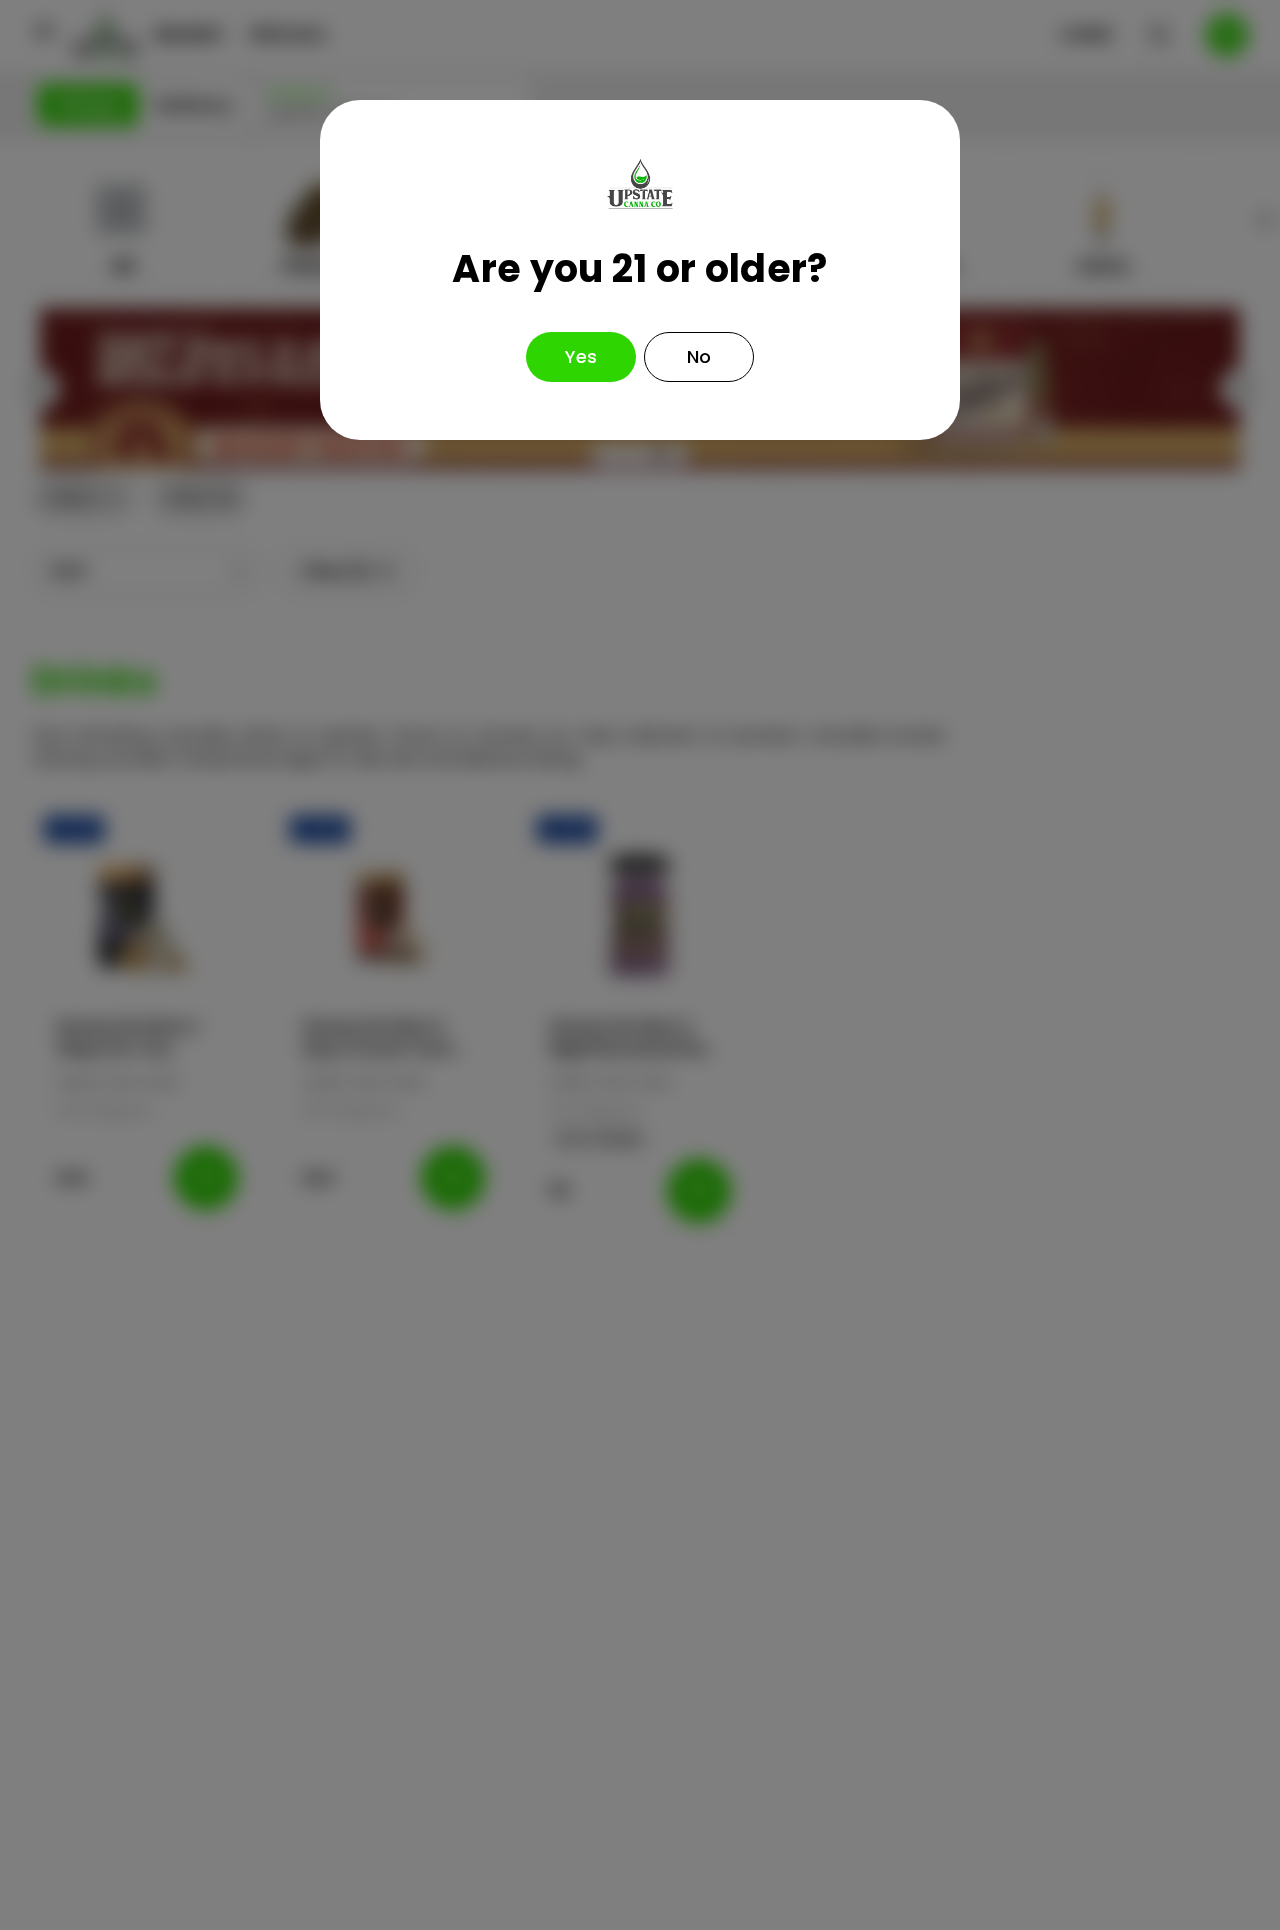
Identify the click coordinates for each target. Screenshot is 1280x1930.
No (699, 356)
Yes (581, 356)
